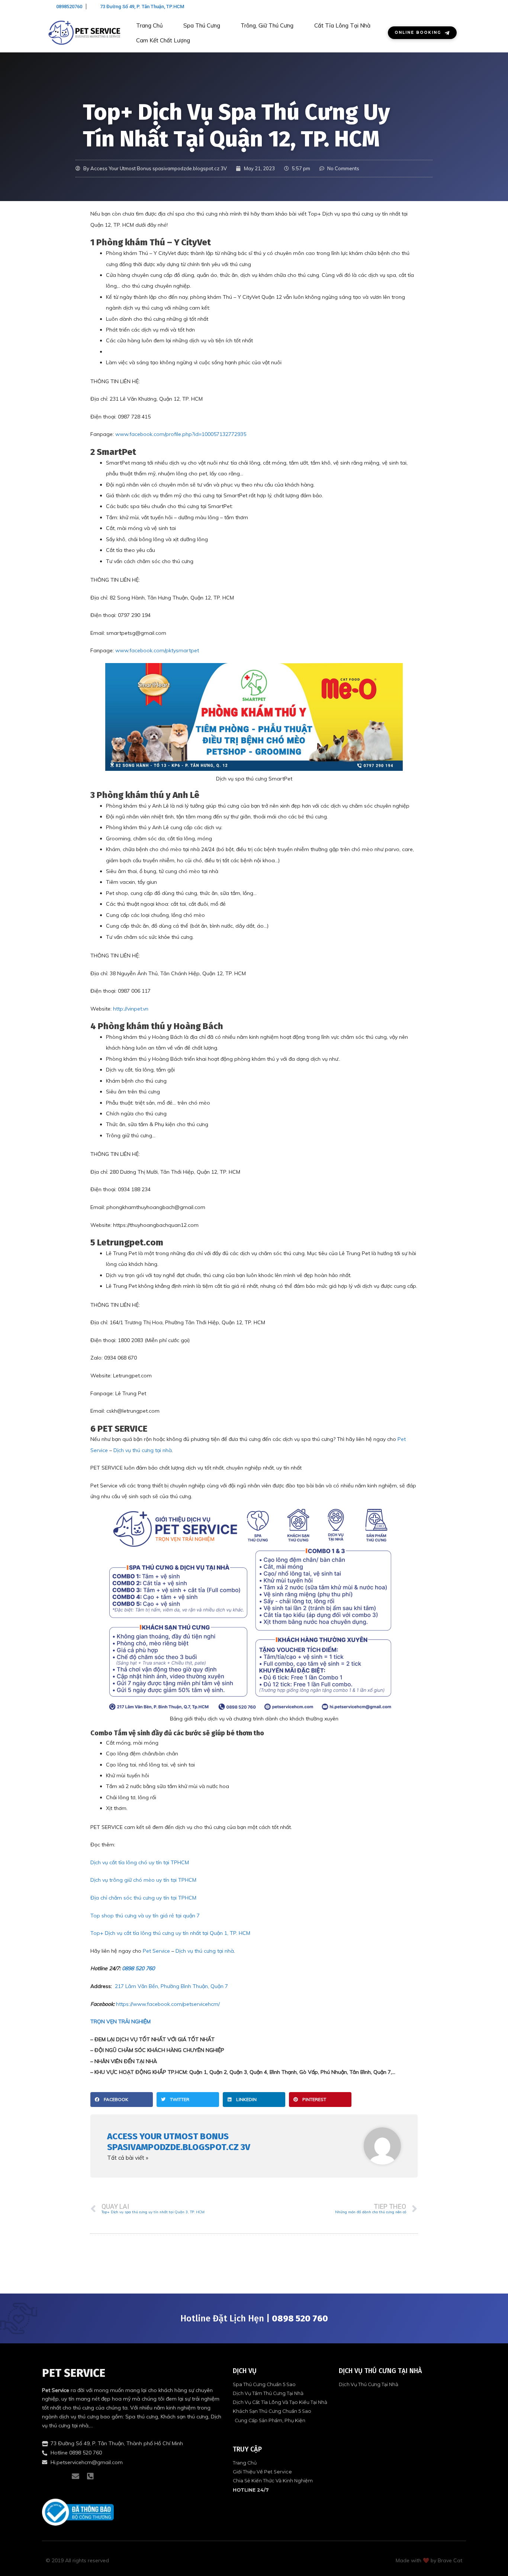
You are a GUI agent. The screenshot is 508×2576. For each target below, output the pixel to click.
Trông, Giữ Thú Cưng (267, 25)
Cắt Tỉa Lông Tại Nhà (342, 25)
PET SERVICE (74, 2373)
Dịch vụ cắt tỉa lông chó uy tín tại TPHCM (140, 1862)
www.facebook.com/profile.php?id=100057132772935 (181, 434)
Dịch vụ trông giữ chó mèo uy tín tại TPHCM (143, 1880)
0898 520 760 (138, 1968)
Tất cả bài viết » (128, 2158)
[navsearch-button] (453, 7)
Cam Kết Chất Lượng (163, 40)
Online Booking (418, 33)
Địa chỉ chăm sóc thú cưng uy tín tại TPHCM (143, 1898)
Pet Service (156, 1951)
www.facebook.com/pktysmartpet (157, 650)
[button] (122, 2100)
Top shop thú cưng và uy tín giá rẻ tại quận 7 (145, 1916)
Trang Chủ (149, 25)
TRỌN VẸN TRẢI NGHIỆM (120, 2021)
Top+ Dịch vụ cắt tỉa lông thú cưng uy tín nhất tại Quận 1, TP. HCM (170, 1933)
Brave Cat (450, 2560)
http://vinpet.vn (131, 1009)
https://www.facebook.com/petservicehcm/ (168, 2004)
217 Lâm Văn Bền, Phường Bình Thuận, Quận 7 (171, 1986)
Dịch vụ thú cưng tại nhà (143, 1450)
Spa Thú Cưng (202, 25)
